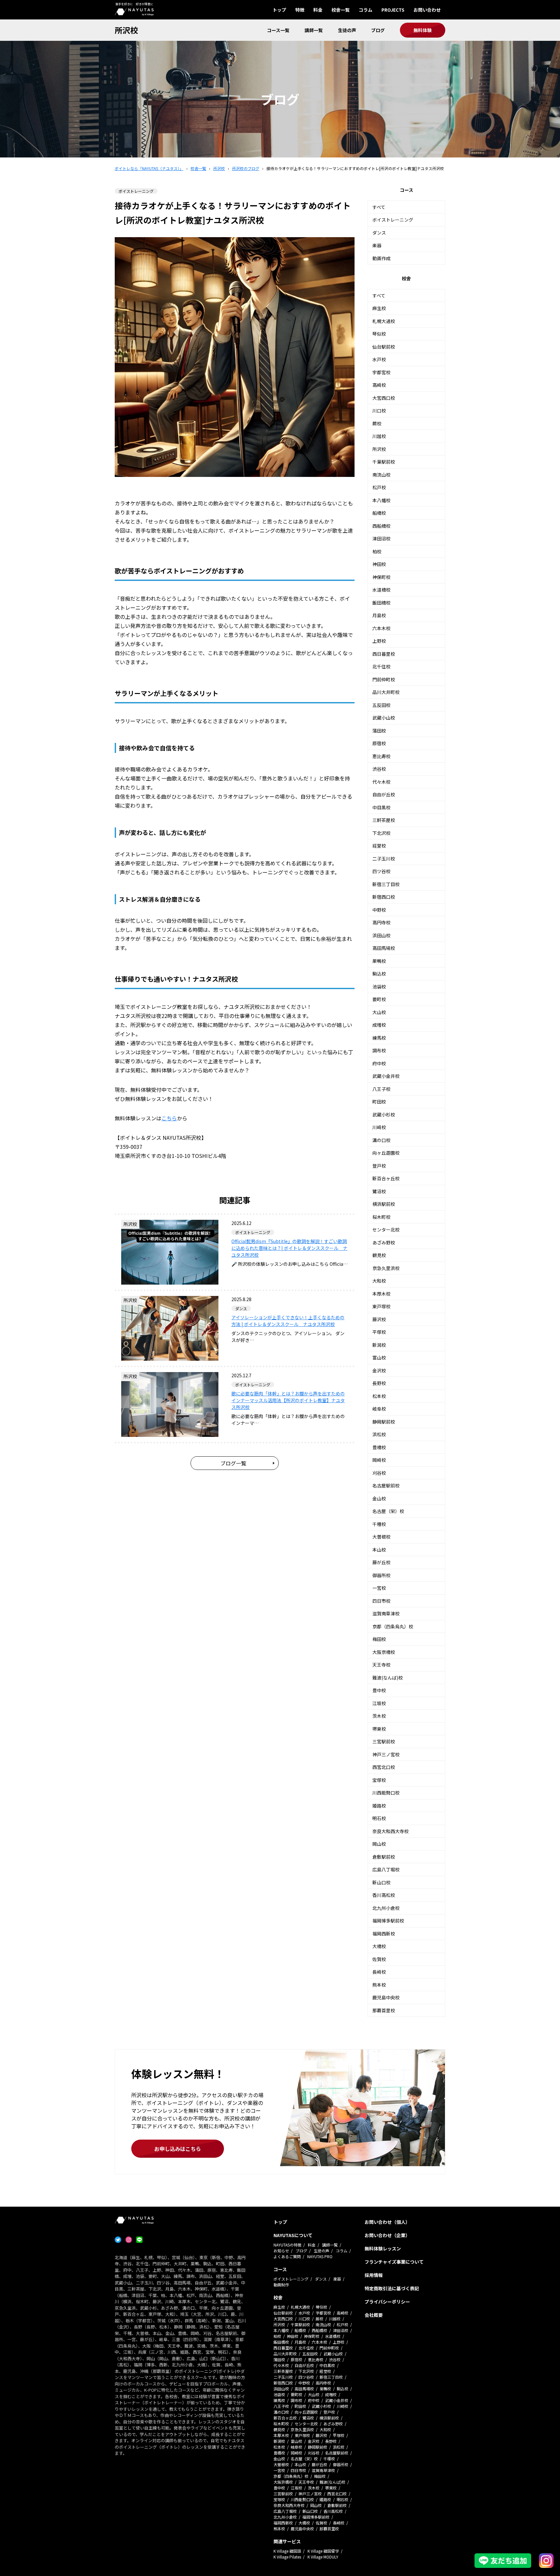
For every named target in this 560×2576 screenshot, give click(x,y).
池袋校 (379, 987)
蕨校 (377, 423)
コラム (366, 10)
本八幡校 (381, 500)
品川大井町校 (386, 692)
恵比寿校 (381, 756)
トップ (279, 10)
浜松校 (379, 1434)
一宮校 (379, 1588)
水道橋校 (381, 590)
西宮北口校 (384, 1767)
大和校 (379, 1281)
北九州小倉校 (386, 1908)
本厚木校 (381, 1294)
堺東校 (379, 1729)
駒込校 (379, 974)
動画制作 (281, 2285)
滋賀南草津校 (386, 1613)
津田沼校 (381, 538)
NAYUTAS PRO (320, 2256)
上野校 (379, 641)
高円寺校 (381, 922)
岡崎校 (379, 1460)
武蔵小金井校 (386, 1076)
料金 (318, 10)
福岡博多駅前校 (388, 1921)
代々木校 (381, 782)
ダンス (379, 233)
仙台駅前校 (384, 347)
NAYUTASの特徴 (287, 2245)
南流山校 (381, 475)
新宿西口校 (384, 897)
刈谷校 (379, 1473)
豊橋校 (379, 1447)
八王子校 (381, 1089)
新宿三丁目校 (386, 884)
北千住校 (381, 666)
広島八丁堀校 (386, 1869)
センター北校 (386, 1230)
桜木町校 (381, 1217)
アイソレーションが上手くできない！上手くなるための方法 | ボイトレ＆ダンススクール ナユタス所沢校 (288, 1321)
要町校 (379, 999)
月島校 (379, 615)
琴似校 (379, 334)
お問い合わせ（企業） (387, 2235)
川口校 (379, 410)
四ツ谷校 (381, 871)
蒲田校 (379, 731)
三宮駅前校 (384, 1741)
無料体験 (423, 30)
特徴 (300, 10)
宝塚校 (379, 1780)
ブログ (378, 30)
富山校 (379, 1357)
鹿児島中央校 (386, 1997)
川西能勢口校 (386, 1793)
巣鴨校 (379, 961)
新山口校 (381, 1882)
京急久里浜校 (386, 1268)
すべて (379, 207)
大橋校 (379, 1946)
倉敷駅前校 (384, 1857)
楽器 (377, 245)
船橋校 (379, 513)
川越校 (379, 436)
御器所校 (381, 1575)
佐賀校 (379, 1959)
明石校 (379, 1818)
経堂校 (379, 846)
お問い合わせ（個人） (387, 2222)
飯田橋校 (381, 603)
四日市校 (381, 1601)
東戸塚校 (381, 1306)
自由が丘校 (384, 794)
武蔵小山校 (384, 718)
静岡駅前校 (384, 1422)
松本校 (379, 1396)
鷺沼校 (379, 1191)
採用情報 (374, 2275)
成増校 (379, 1025)
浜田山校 (381, 935)
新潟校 (379, 1345)
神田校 (379, 564)
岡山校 (379, 1844)
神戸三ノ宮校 (386, 1754)
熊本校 (379, 1985)
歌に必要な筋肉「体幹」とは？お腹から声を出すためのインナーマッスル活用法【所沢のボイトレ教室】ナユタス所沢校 (288, 1400)
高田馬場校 (384, 948)
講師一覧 (314, 30)
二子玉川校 (384, 859)
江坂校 (379, 1703)
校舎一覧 (341, 10)
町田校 (379, 1102)
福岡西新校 (384, 1934)
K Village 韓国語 (287, 2551)
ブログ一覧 (233, 1463)
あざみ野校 (384, 1242)
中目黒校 (381, 807)
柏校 (377, 551)
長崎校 (379, 1972)
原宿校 (379, 743)
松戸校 (379, 487)
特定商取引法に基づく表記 (392, 2288)
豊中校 (379, 1690)
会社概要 (374, 2315)
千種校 (379, 1524)
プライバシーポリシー (387, 2302)
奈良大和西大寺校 (391, 1831)
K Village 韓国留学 (323, 2551)
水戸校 (379, 359)
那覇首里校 (384, 2010)
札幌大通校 (384, 321)
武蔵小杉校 (384, 1115)
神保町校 (381, 577)
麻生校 (379, 308)
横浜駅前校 (384, 1204)
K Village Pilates (287, 2557)
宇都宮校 (381, 372)
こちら (169, 1118)
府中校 (379, 1063)
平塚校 (379, 1332)
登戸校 (379, 1166)
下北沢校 (381, 833)
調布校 (379, 1050)
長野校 (379, 1383)
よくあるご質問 (287, 2256)
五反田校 (381, 705)
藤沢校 (379, 1319)
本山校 (379, 1550)
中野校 (379, 910)
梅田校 (379, 1639)
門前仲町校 (384, 679)
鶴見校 (379, 1255)
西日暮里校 (384, 654)
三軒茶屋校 (384, 820)
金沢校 (379, 1370)
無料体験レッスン (383, 2248)
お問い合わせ (427, 10)
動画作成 (381, 258)
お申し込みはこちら (178, 2149)
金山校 (379, 1498)
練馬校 (379, 1038)
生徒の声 (347, 30)
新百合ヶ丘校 (386, 1178)
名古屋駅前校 (386, 1485)
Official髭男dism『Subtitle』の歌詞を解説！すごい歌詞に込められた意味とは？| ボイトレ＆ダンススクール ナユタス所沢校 (289, 1248)
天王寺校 (381, 1665)
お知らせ (281, 2251)
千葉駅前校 (384, 462)
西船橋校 (381, 526)
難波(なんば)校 (388, 1678)
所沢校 (126, 30)
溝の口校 (381, 1140)
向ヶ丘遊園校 (386, 1153)
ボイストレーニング (393, 220)
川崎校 (379, 1127)
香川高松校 (384, 1895)
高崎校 (379, 385)
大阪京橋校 (384, 1652)
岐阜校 (379, 1409)
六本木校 (381, 628)
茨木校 (379, 1716)
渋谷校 (379, 769)
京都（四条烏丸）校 (393, 1626)
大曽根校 (381, 1537)
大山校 (379, 1012)
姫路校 (379, 1806)
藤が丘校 (381, 1562)
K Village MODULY (323, 2557)
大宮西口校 (384, 398)
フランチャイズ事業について (394, 2262)
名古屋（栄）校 (388, 1511)
